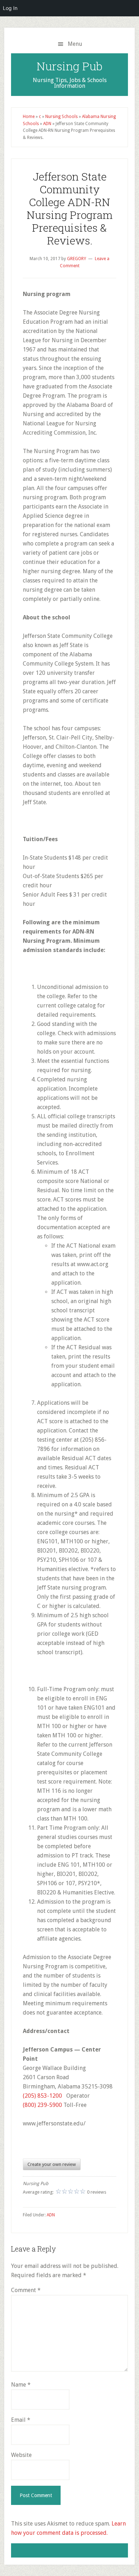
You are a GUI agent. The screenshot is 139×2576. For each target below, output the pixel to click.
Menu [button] (75, 44)
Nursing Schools (61, 117)
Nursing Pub (69, 66)
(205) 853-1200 (42, 2096)
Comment (26, 2290)
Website (21, 2455)
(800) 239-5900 (42, 2105)
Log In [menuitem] (10, 8)
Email (21, 2420)
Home (29, 117)
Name (21, 2385)
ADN (47, 124)
